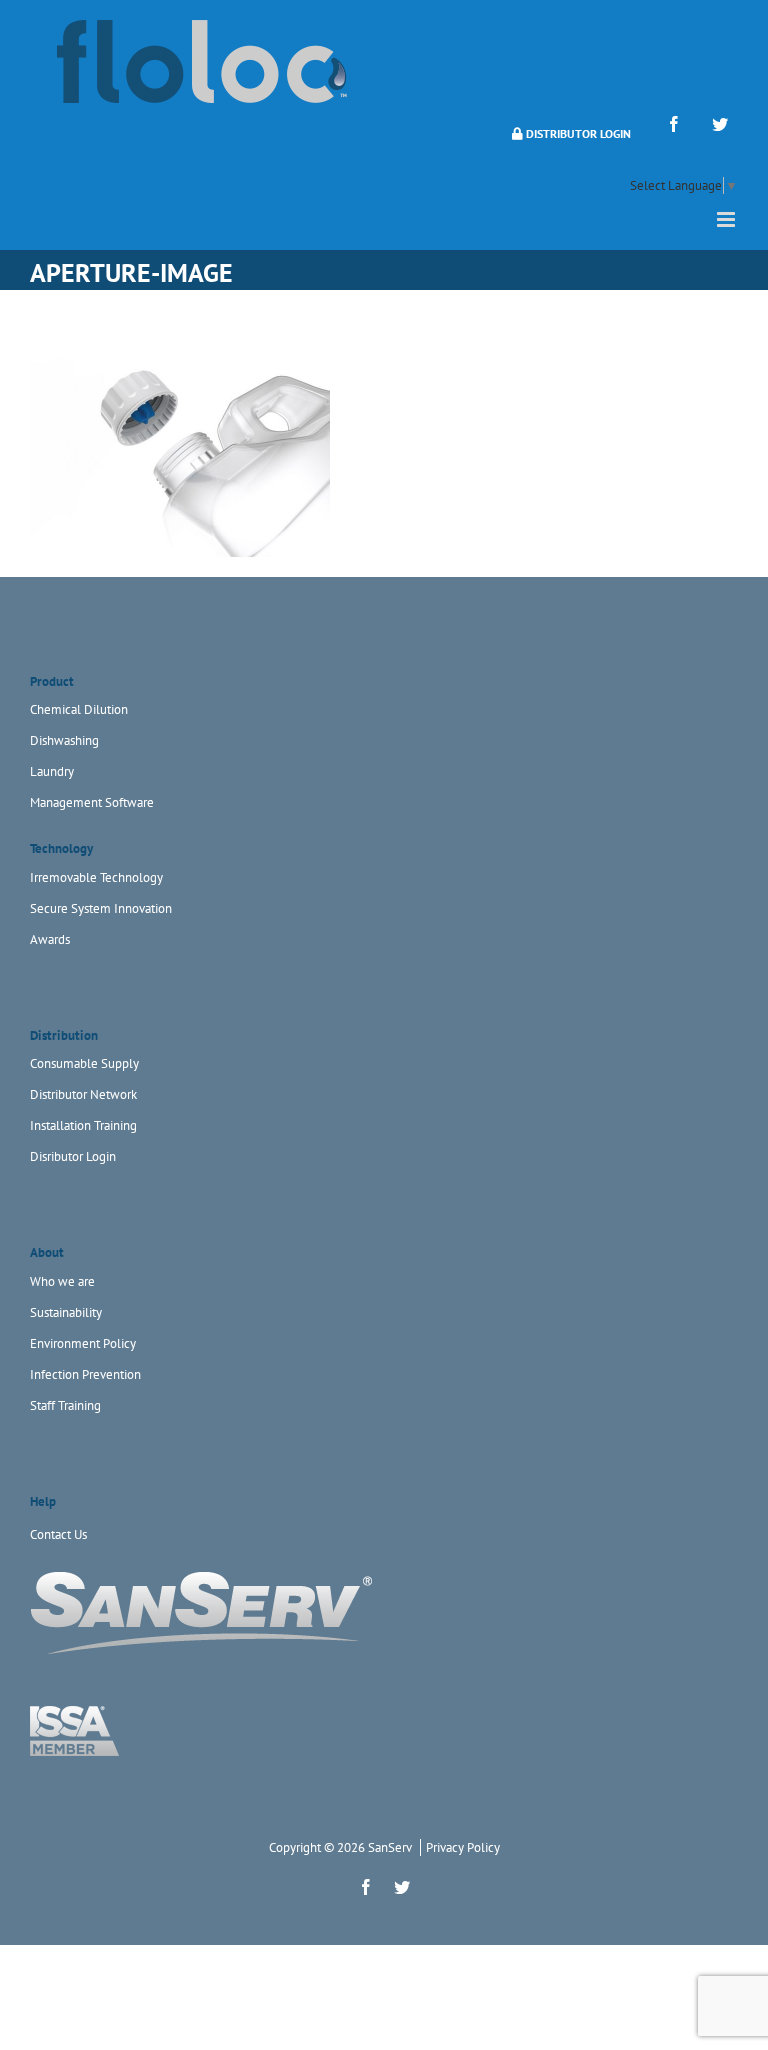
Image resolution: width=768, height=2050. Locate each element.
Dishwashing (64, 740)
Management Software (92, 802)
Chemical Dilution (79, 709)
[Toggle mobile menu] (727, 219)
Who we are (62, 1281)
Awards (50, 939)
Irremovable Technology (96, 877)
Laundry (52, 771)
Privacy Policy (463, 1847)
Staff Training (65, 1405)
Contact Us (58, 1534)
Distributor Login (577, 133)
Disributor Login (73, 1156)
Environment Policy (83, 1343)
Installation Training (83, 1125)
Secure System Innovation (101, 908)
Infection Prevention (85, 1374)
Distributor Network (83, 1094)
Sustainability (66, 1312)
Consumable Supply (84, 1063)
